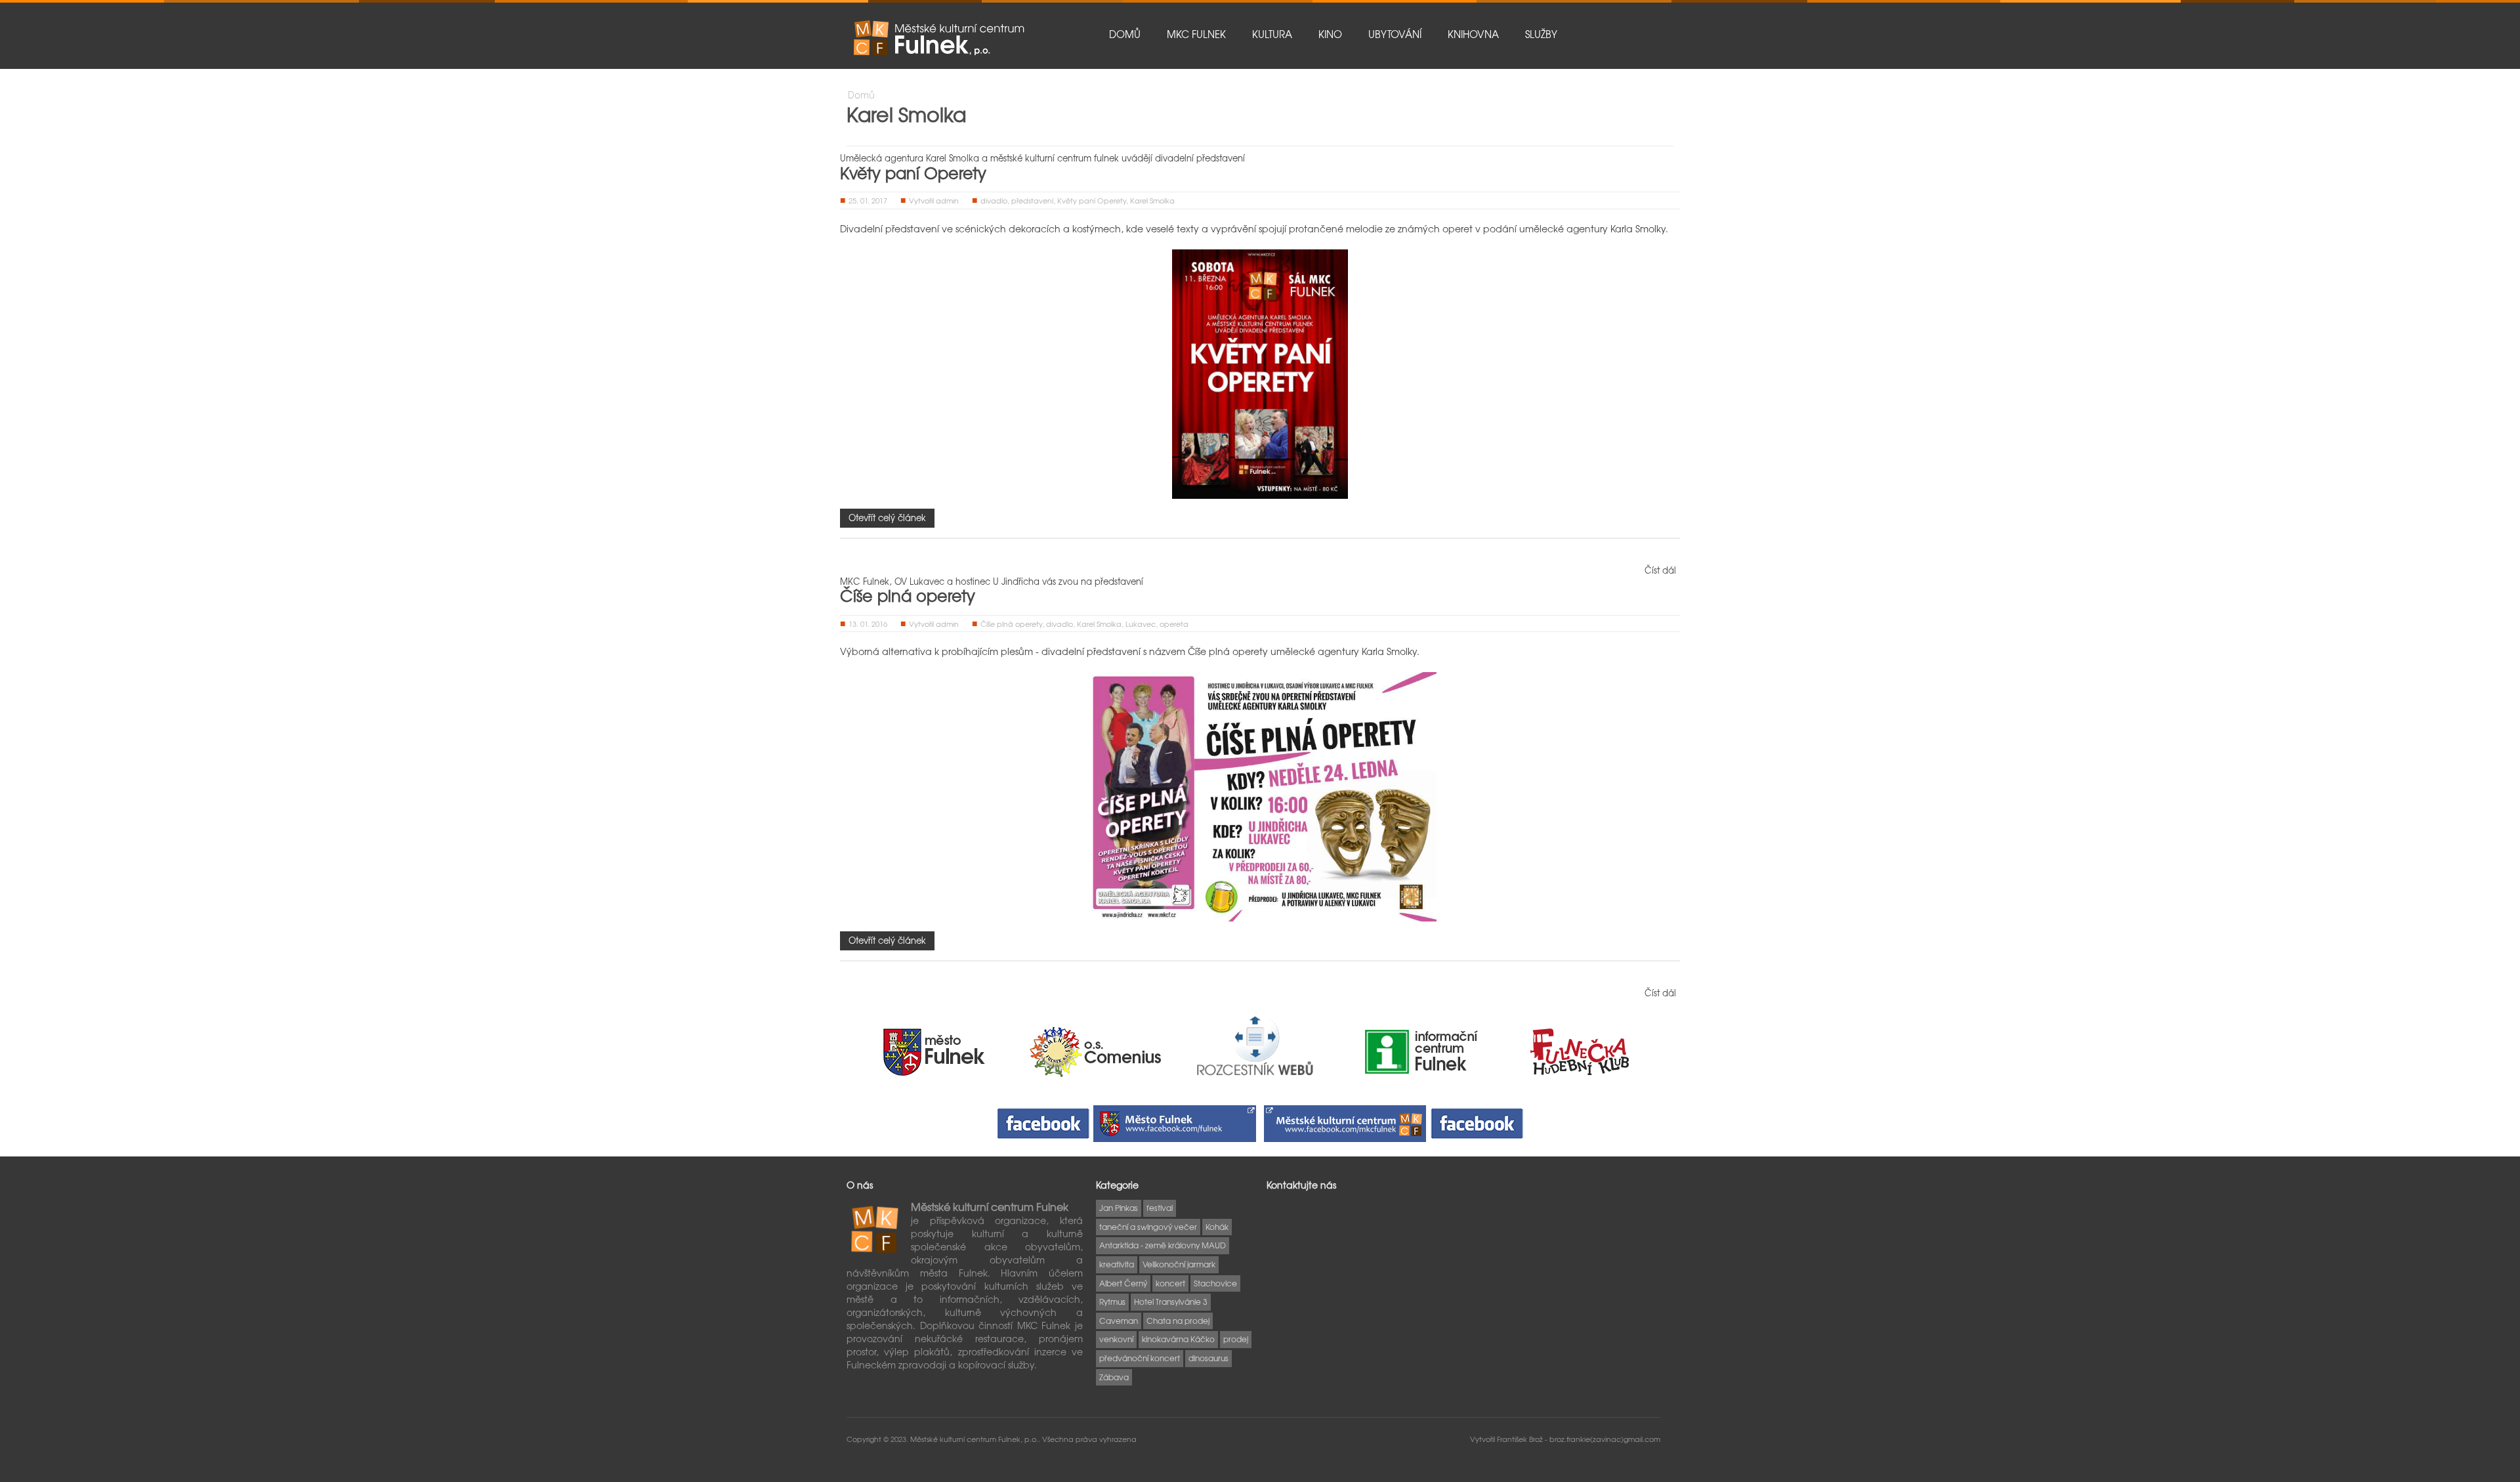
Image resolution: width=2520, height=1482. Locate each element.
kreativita (1117, 1264)
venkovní (1116, 1339)
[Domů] (938, 38)
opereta (1174, 624)
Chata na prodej (1178, 1321)
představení (1032, 200)
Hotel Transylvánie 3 (1171, 1302)
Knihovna (1473, 34)
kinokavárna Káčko (1178, 1339)
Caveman (1119, 1321)
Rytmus (1112, 1302)
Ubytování (1395, 34)
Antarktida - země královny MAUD (1163, 1245)
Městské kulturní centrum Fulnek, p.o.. (976, 1439)
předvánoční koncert (1140, 1358)
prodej (1236, 1339)
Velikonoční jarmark (1179, 1264)
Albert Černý (1123, 1283)
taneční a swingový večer (1148, 1227)
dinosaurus (1208, 1358)
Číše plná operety (908, 595)
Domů (1125, 34)
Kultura (1272, 34)
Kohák (1217, 1227)
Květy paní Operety (913, 173)
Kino (1330, 34)
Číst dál (1660, 570)
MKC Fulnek (1196, 34)
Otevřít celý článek (887, 518)
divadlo (994, 200)
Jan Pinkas (1119, 1208)
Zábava (1114, 1377)
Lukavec (1141, 624)
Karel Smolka (1152, 200)
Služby (1541, 34)
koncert (1170, 1283)
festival (1160, 1208)
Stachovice (1215, 1283)
